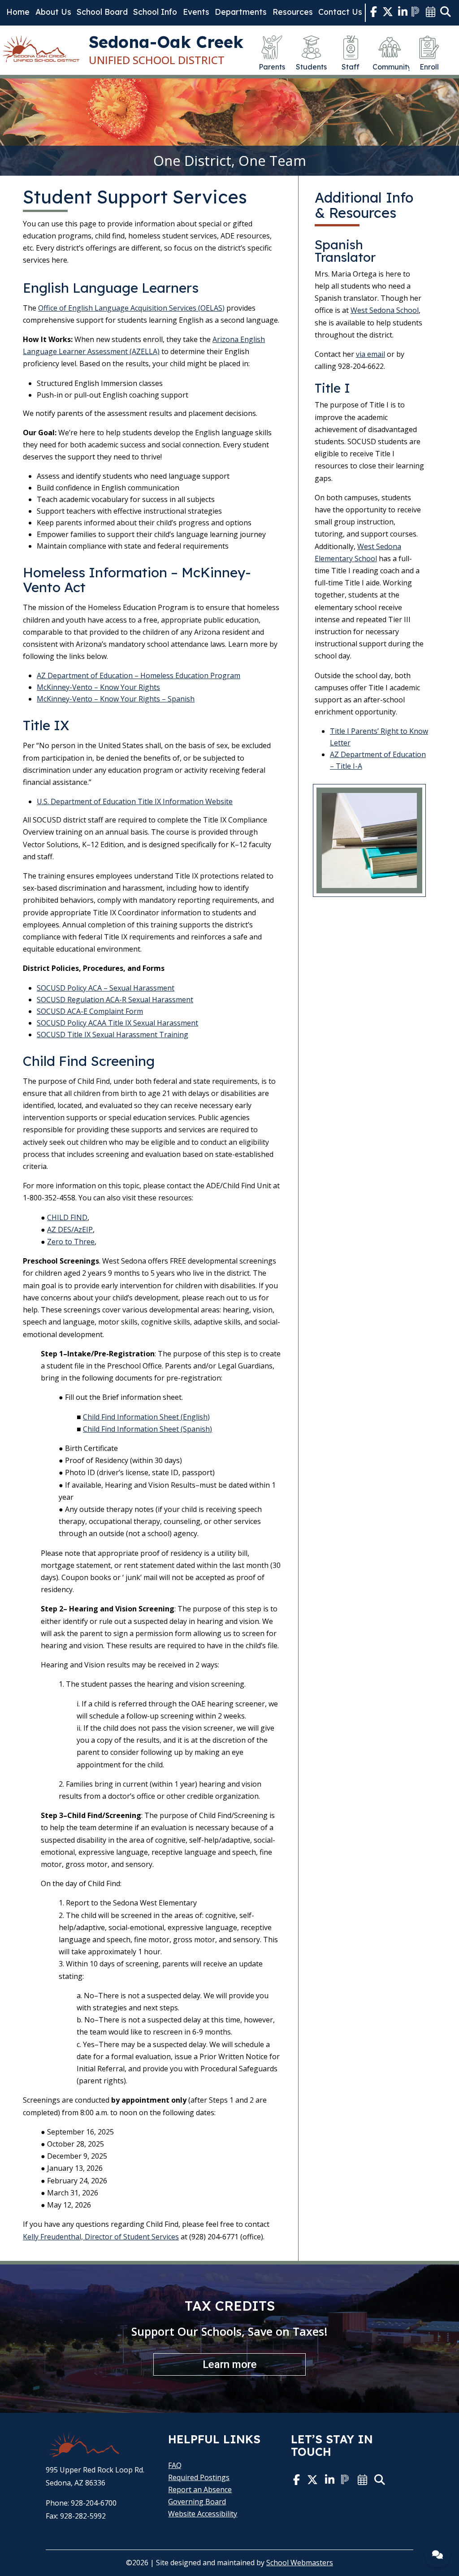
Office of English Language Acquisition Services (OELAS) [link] (131, 308)
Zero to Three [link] (71, 1242)
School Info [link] (155, 12)
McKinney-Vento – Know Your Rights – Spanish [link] (116, 699)
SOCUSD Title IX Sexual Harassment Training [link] (113, 1035)
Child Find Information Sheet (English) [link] (146, 1417)
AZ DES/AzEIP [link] (70, 1230)
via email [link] (370, 354)
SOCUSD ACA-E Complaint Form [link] (90, 1011)
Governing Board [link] (197, 2502)
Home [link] (18, 12)
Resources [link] (293, 12)
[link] (374, 13)
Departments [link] (241, 12)
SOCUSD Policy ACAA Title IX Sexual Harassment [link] (117, 1023)
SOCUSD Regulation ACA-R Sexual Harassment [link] (115, 1000)
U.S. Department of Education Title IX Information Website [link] (135, 801)
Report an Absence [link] (200, 2489)
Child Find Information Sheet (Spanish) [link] (147, 1429)
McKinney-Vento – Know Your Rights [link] (98, 687)
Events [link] (196, 12)
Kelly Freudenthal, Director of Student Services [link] (101, 2237)
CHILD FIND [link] (67, 1217)
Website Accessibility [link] (203, 2514)
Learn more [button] (230, 2364)
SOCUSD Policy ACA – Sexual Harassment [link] (106, 988)
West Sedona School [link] (385, 310)
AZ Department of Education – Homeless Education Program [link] (139, 675)
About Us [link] (53, 12)
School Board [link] (102, 12)
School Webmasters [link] (300, 2563)
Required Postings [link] (199, 2477)
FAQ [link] (175, 2465)
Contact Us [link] (340, 12)
